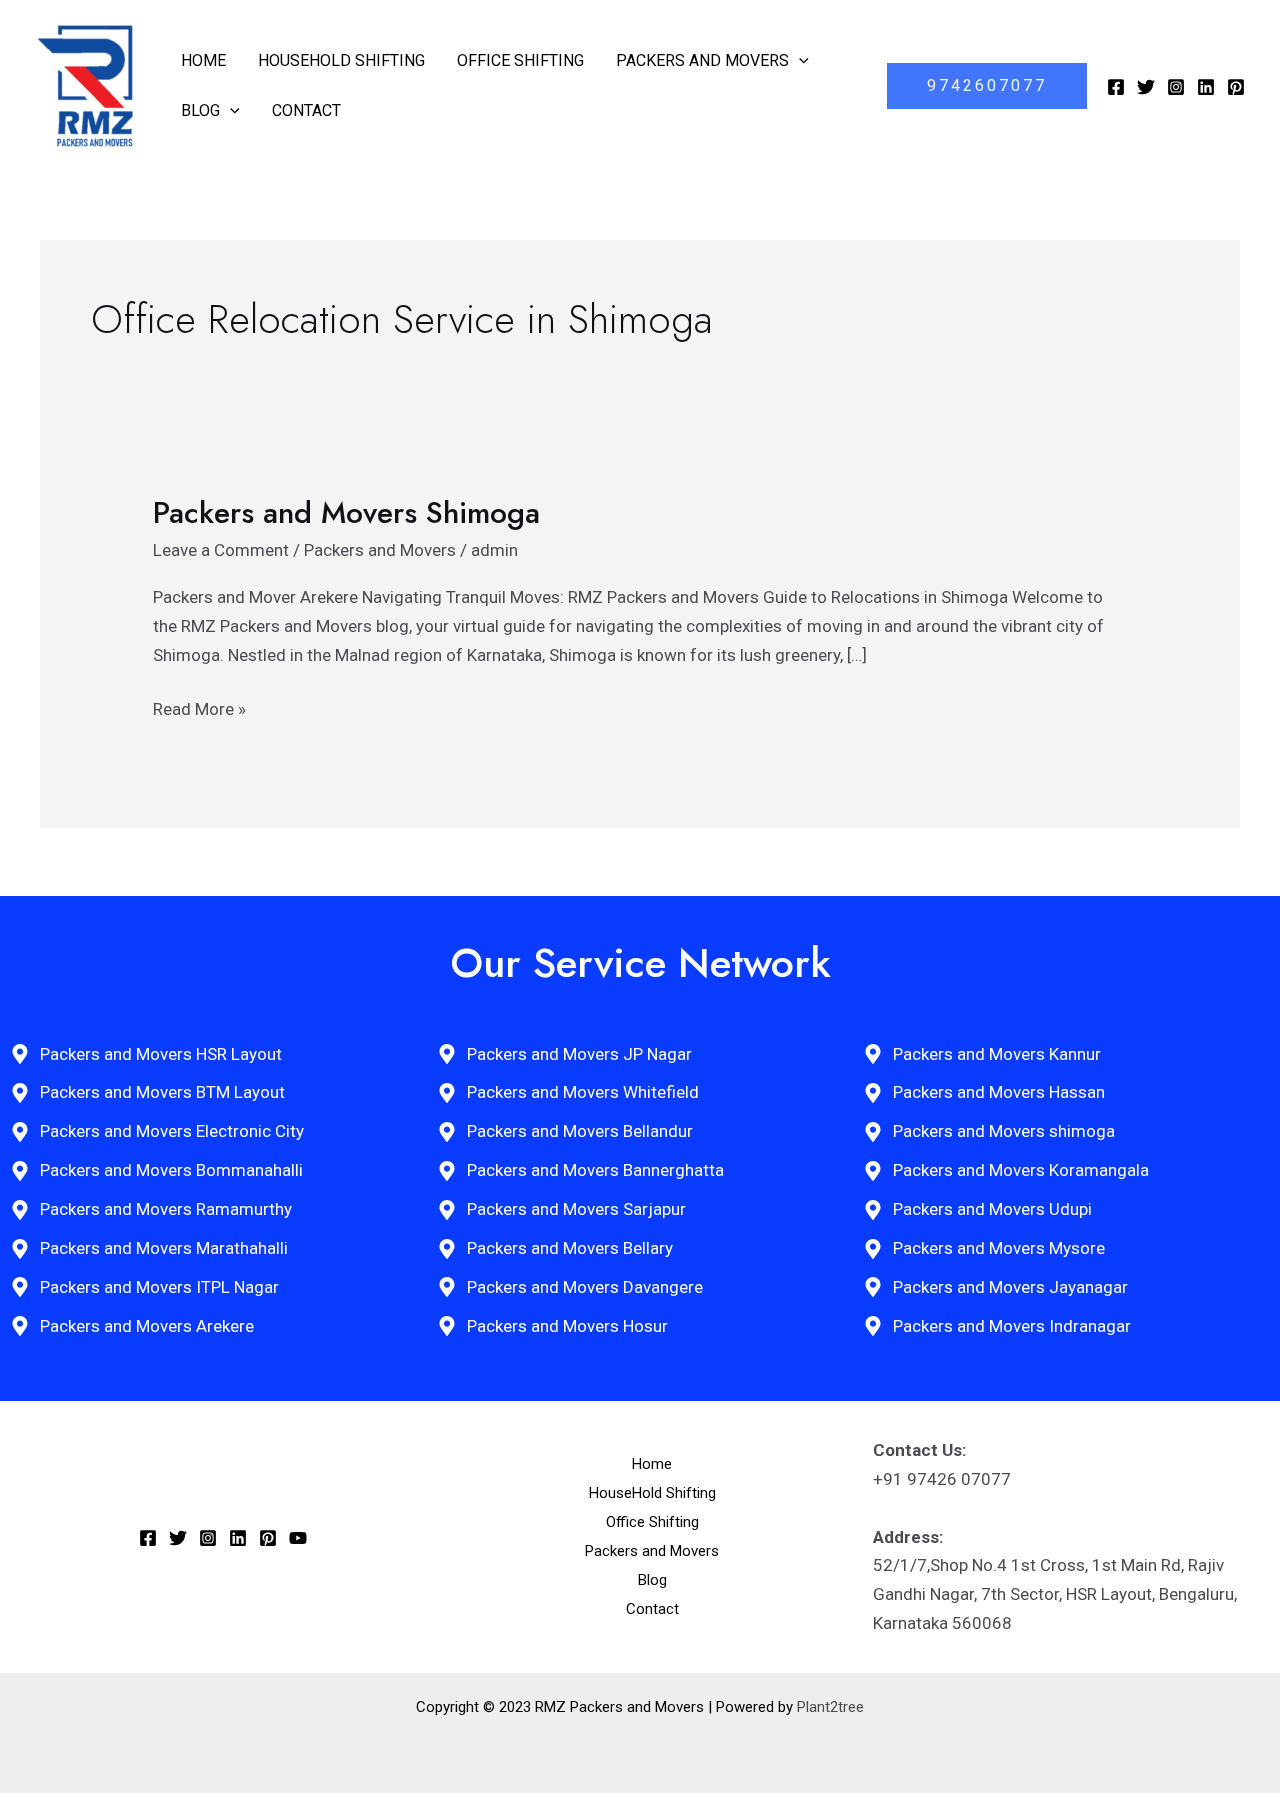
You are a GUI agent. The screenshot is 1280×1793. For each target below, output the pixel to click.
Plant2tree (830, 1707)
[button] (799, 61)
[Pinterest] (1236, 87)
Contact (306, 110)
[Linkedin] (1206, 87)
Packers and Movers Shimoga (346, 512)
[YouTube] (298, 1538)
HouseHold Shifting (341, 60)
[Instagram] (1176, 87)
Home (203, 60)
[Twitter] (1146, 87)
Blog (200, 110)
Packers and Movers (702, 60)
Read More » (199, 707)
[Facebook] (1116, 87)
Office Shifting (520, 60)
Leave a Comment (221, 550)
